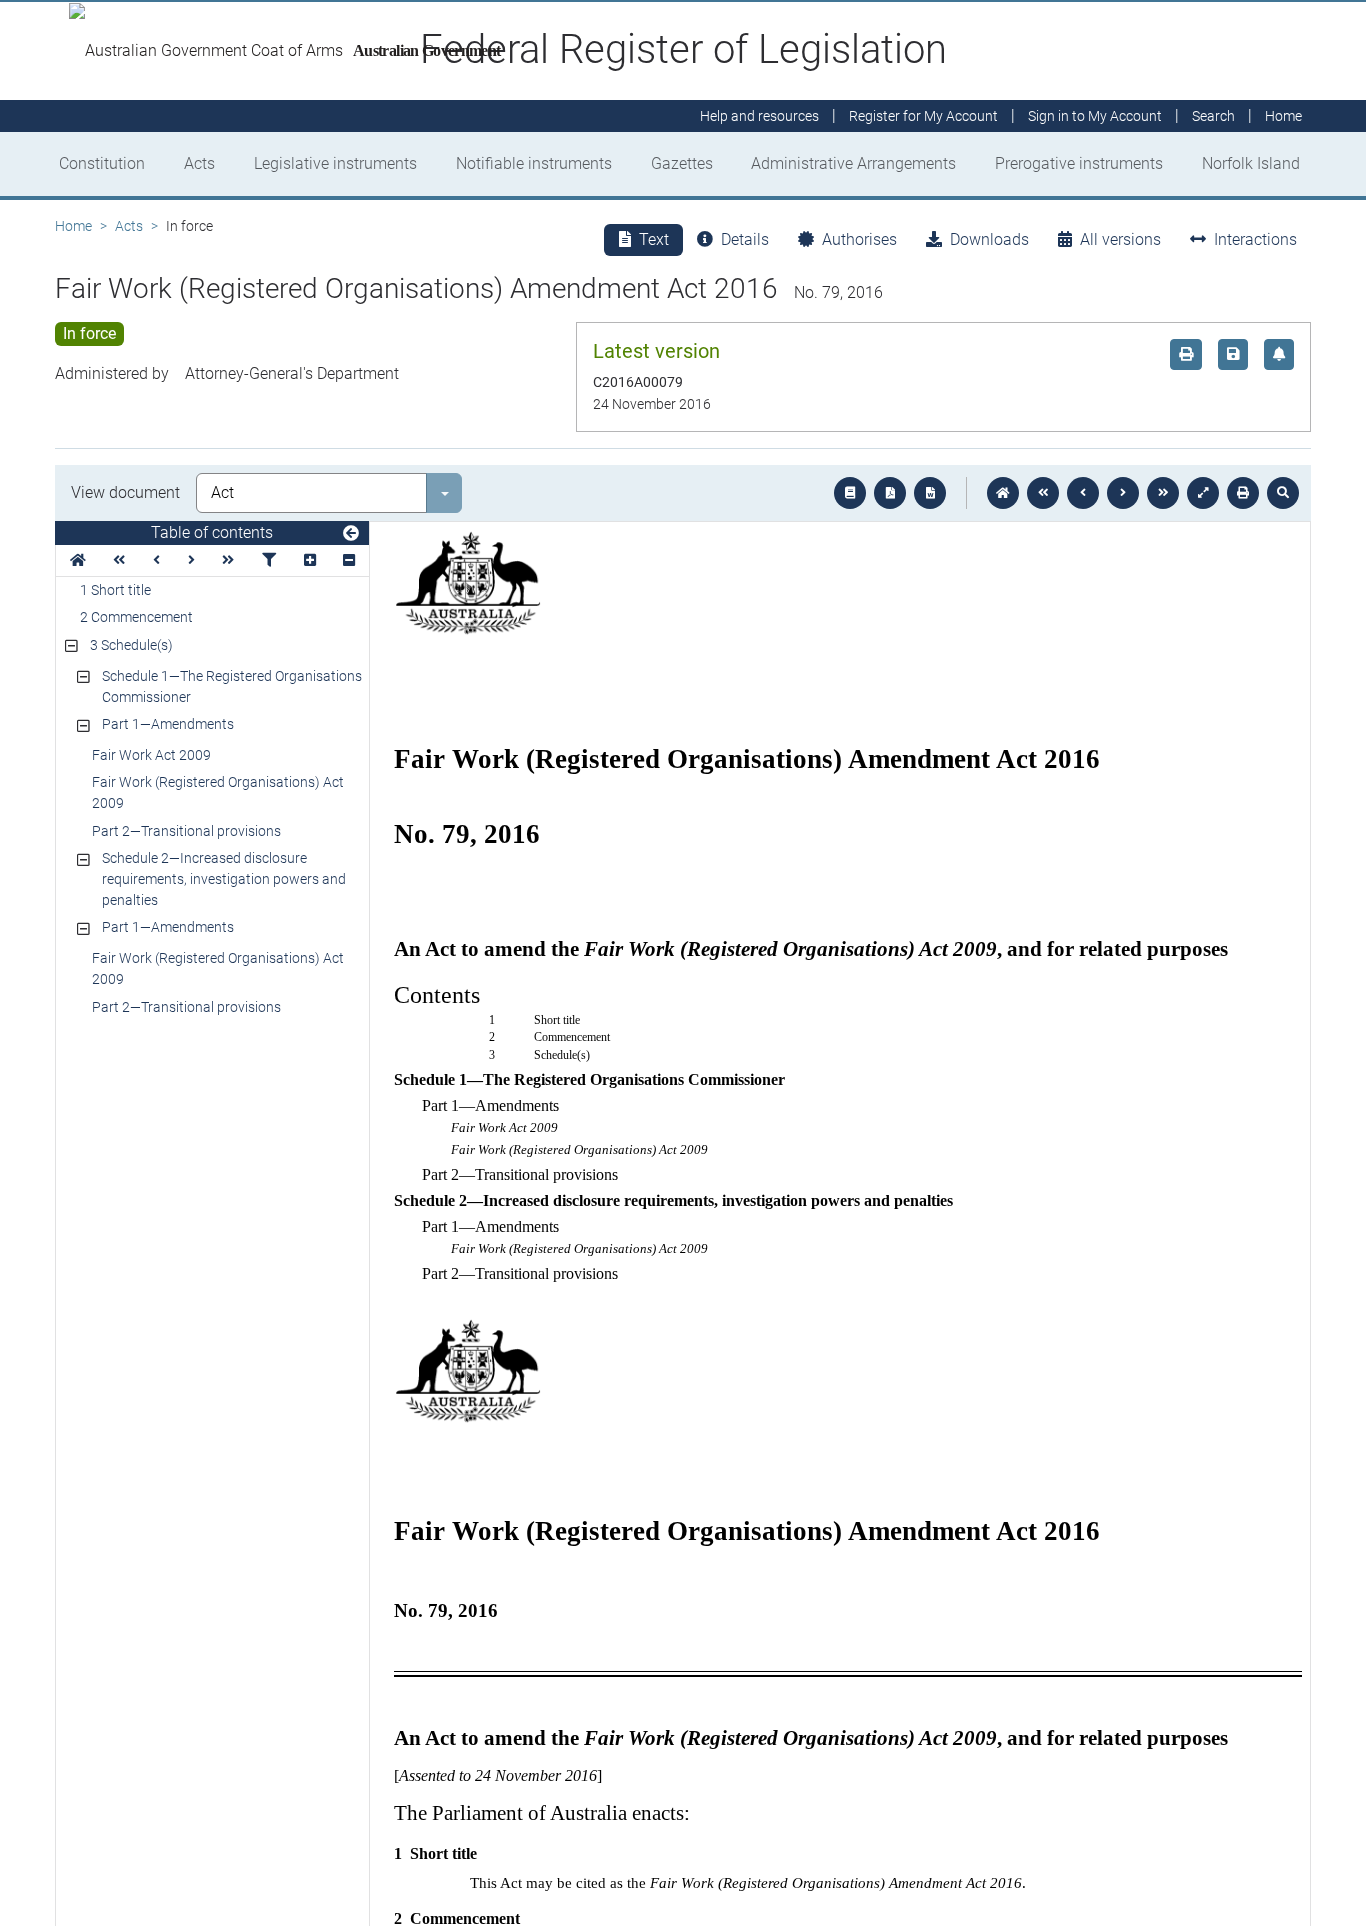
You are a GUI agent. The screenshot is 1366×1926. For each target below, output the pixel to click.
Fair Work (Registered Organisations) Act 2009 (218, 792)
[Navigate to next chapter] (1163, 493)
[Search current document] (1283, 493)
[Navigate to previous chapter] (1043, 493)
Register (923, 116)
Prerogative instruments (1079, 163)
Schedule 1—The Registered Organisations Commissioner (232, 686)
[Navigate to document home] (1003, 493)
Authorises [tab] (859, 239)
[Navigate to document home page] (78, 560)
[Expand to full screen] (1203, 493)
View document (125, 492)
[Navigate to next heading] (191, 560)
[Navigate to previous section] (1083, 493)
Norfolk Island (1251, 163)
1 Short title (115, 590)
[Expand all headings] (310, 560)
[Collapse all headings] (349, 560)
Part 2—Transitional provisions (186, 831)
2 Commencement (136, 617)
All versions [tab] (1120, 239)
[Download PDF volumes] (890, 493)
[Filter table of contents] (269, 560)
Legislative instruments (335, 163)
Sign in (1095, 116)
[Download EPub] (850, 493)
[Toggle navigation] (351, 534)
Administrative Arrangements (853, 163)
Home (73, 226)
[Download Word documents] (930, 493)
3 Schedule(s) (131, 645)
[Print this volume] (1243, 493)
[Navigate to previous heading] (156, 560)
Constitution (102, 163)
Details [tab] (745, 239)
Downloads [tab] (989, 239)
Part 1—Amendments (168, 724)
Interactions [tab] (1255, 239)
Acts (199, 163)
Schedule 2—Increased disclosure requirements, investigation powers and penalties (224, 879)
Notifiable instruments (534, 163)
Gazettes (682, 163)
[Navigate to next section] (1123, 493)
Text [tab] (654, 239)
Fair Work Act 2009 (151, 755)
